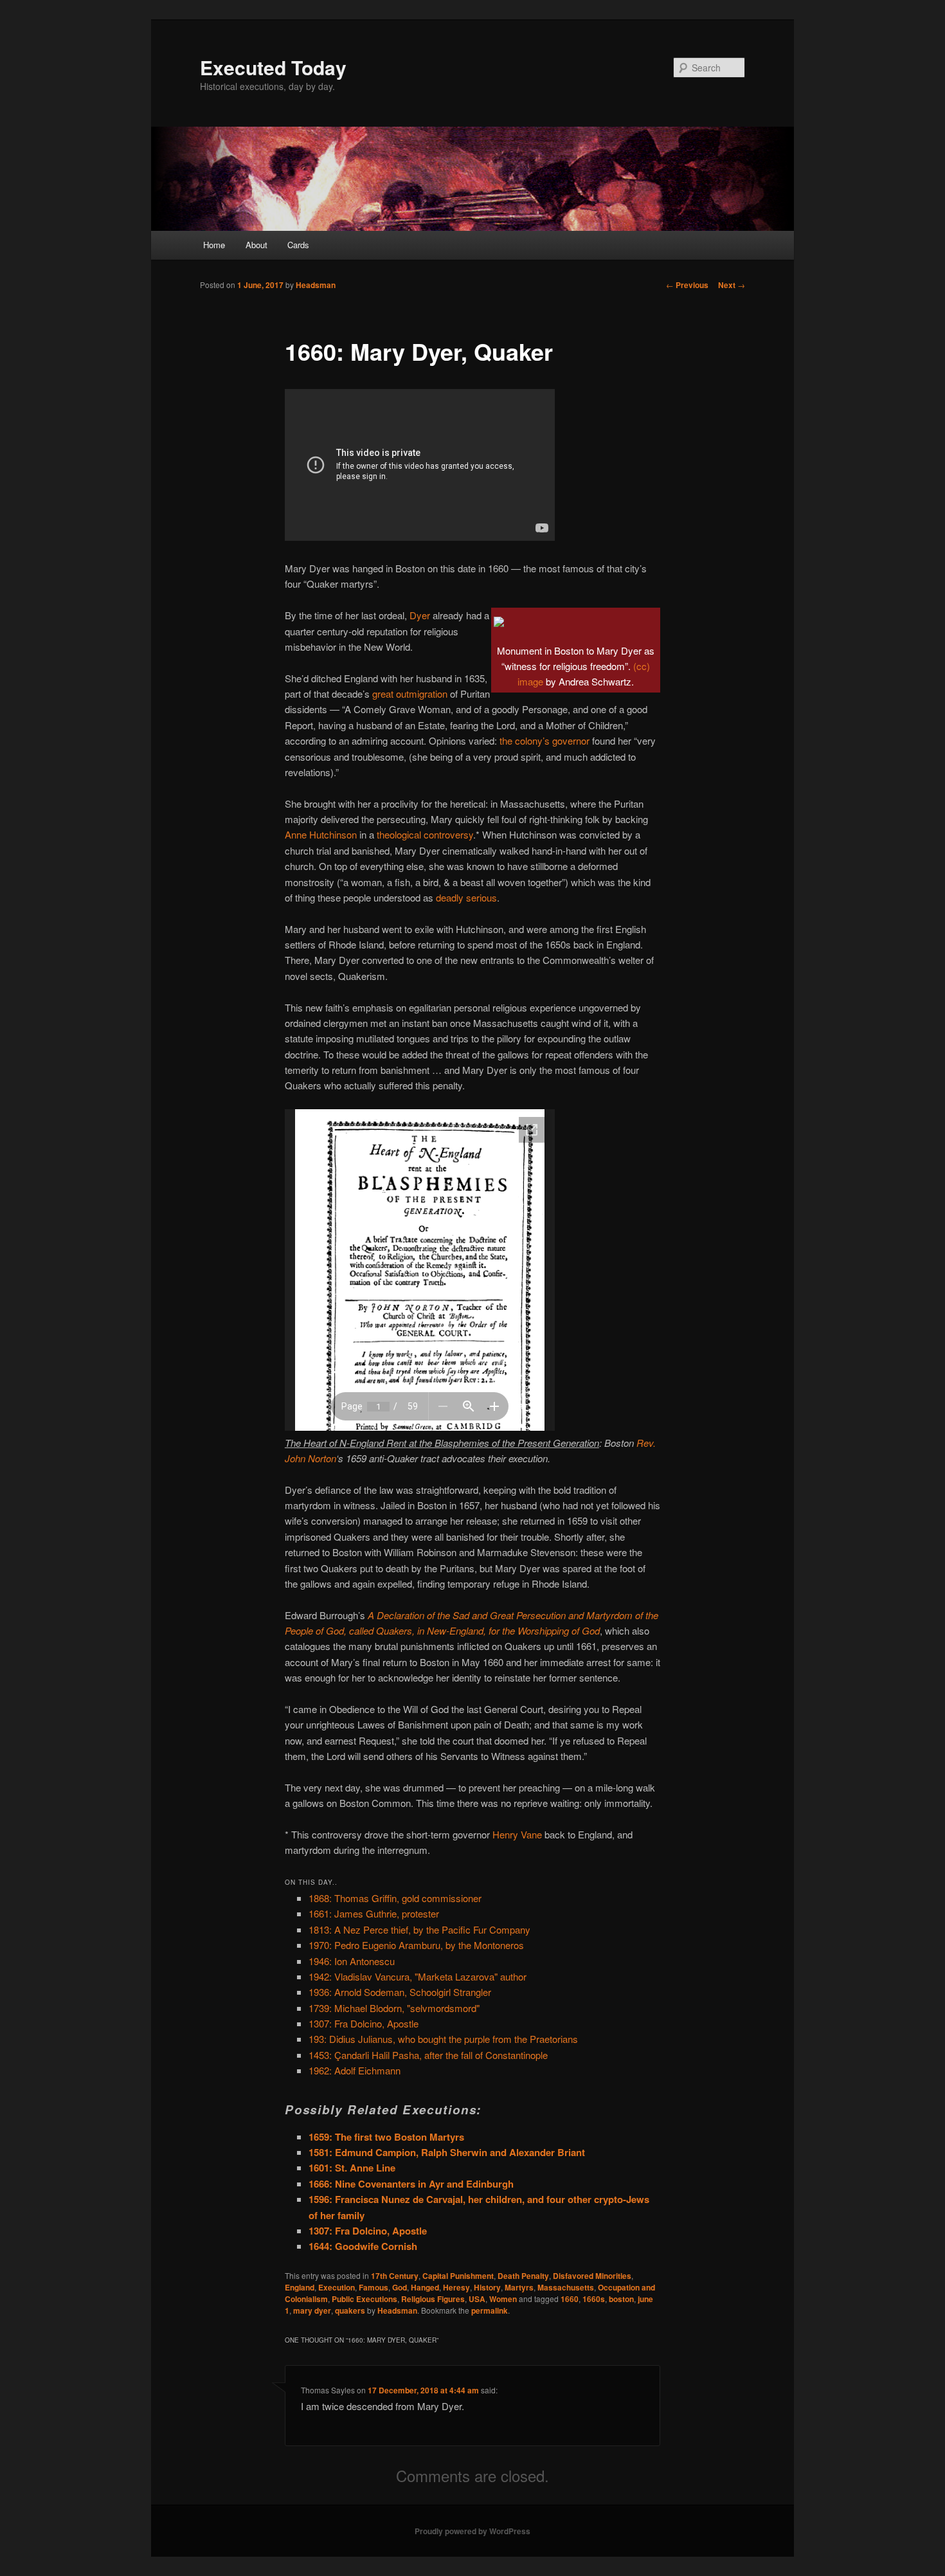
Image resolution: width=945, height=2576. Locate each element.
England (300, 2287)
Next (732, 285)
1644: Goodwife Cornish (363, 2246)
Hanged (425, 2287)
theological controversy (425, 834)
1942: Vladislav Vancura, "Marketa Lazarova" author (418, 1976)
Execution (337, 2287)
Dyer (420, 615)
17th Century (395, 2276)
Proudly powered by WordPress (473, 2531)
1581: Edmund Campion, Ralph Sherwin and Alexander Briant (447, 2152)
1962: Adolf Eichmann (355, 2070)
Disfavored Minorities (592, 2276)
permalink (490, 2310)
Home (214, 245)
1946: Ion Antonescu (352, 1961)
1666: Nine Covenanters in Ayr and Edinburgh (411, 2184)
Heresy (456, 2287)
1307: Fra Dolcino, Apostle (364, 2023)
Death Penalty (523, 2276)
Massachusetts (566, 2287)
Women (503, 2299)
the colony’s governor (544, 740)
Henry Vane (517, 1834)
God (400, 2287)
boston (621, 2299)
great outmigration (410, 694)
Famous (373, 2287)
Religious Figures (433, 2299)
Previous (687, 285)
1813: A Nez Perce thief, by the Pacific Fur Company (419, 1929)
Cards (298, 245)
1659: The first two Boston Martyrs (386, 2137)
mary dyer (312, 2310)
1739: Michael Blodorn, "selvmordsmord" (394, 2008)
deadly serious (466, 897)
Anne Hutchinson (321, 834)
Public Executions (364, 2299)
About (256, 245)
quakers (350, 2310)
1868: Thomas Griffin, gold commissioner (395, 1898)
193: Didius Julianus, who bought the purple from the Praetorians (443, 2039)
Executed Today (273, 67)
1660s (594, 2299)
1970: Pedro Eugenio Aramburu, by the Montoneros (416, 1945)
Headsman (316, 285)
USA (477, 2299)
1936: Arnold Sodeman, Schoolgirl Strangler (400, 1992)
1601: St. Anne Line (352, 2168)
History (487, 2287)
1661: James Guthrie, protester (374, 1913)
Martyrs (519, 2287)
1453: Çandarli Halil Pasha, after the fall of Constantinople (428, 2055)
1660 (570, 2299)
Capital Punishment (458, 2276)
